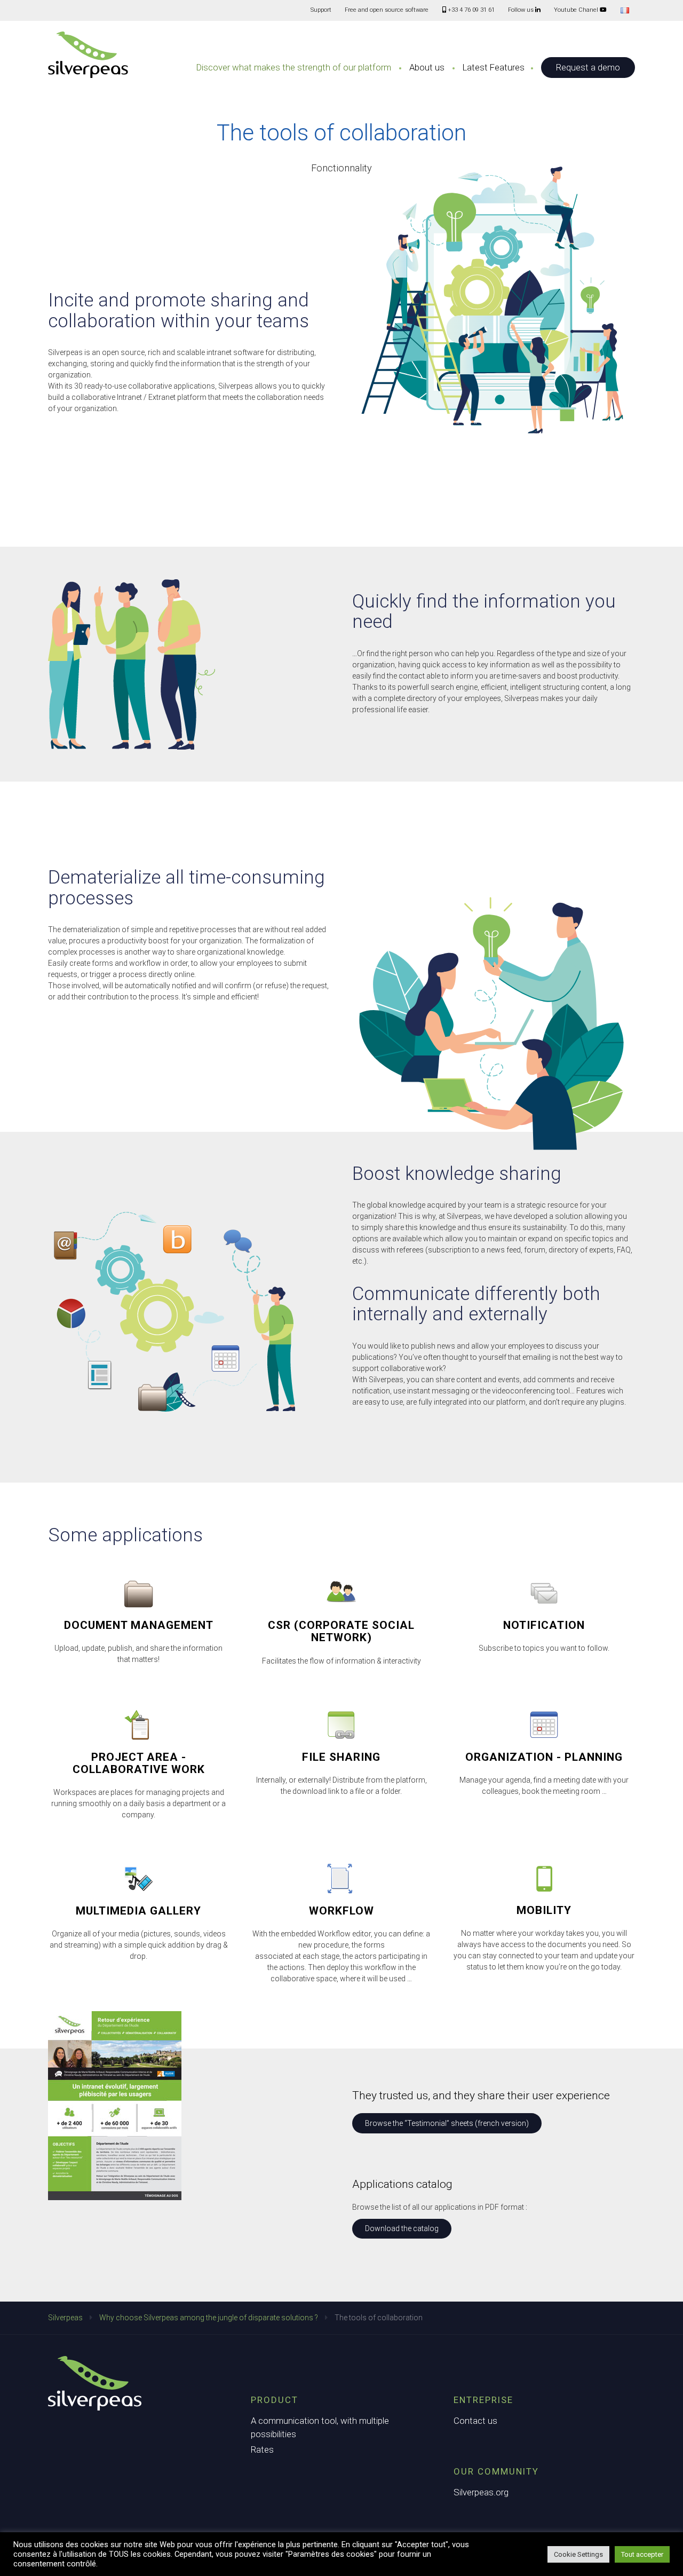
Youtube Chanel (577, 10)
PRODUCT (275, 2400)
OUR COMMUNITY (496, 2471)
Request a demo (588, 67)
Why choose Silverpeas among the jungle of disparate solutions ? (209, 2318)
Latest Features (494, 67)
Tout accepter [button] (642, 2554)
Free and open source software (387, 10)
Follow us (522, 10)
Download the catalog (402, 2228)
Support (321, 10)
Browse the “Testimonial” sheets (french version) (447, 2123)
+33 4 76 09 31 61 (470, 10)
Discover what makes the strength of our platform (294, 67)
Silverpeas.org (481, 2492)
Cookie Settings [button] (578, 2554)
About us (427, 67)
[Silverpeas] (88, 55)
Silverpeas (65, 2318)
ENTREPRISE (483, 2400)
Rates (262, 2449)
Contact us (475, 2421)
